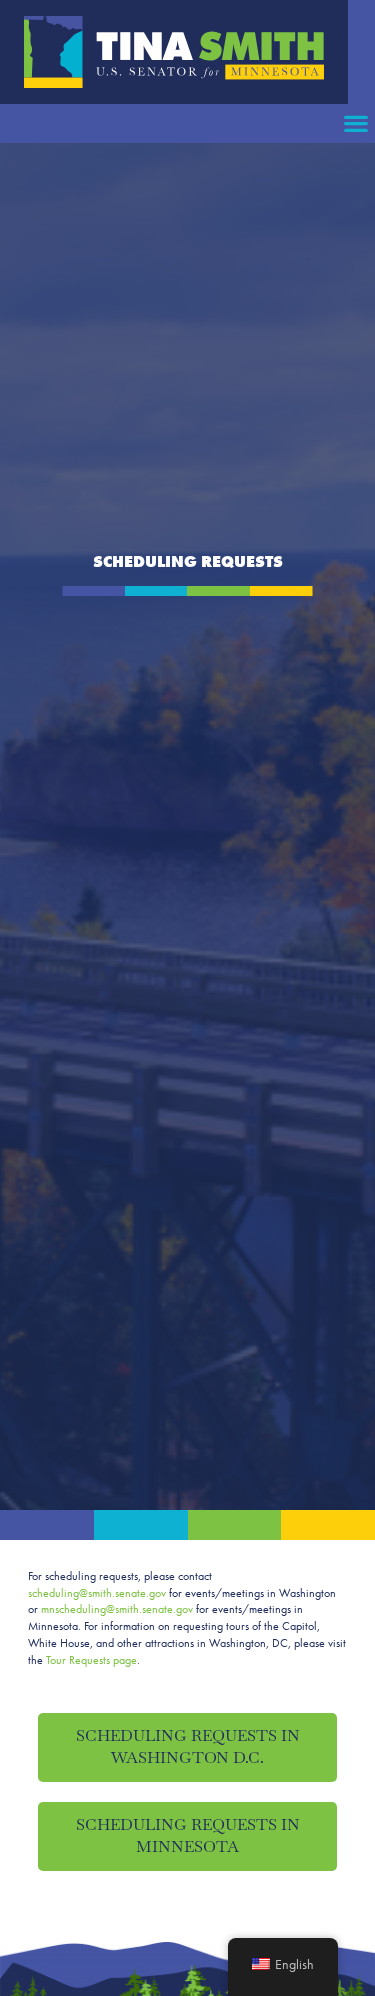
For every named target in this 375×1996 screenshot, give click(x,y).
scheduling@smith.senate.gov (97, 1593)
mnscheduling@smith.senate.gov (117, 1609)
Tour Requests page (91, 1660)
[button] (355, 123)
